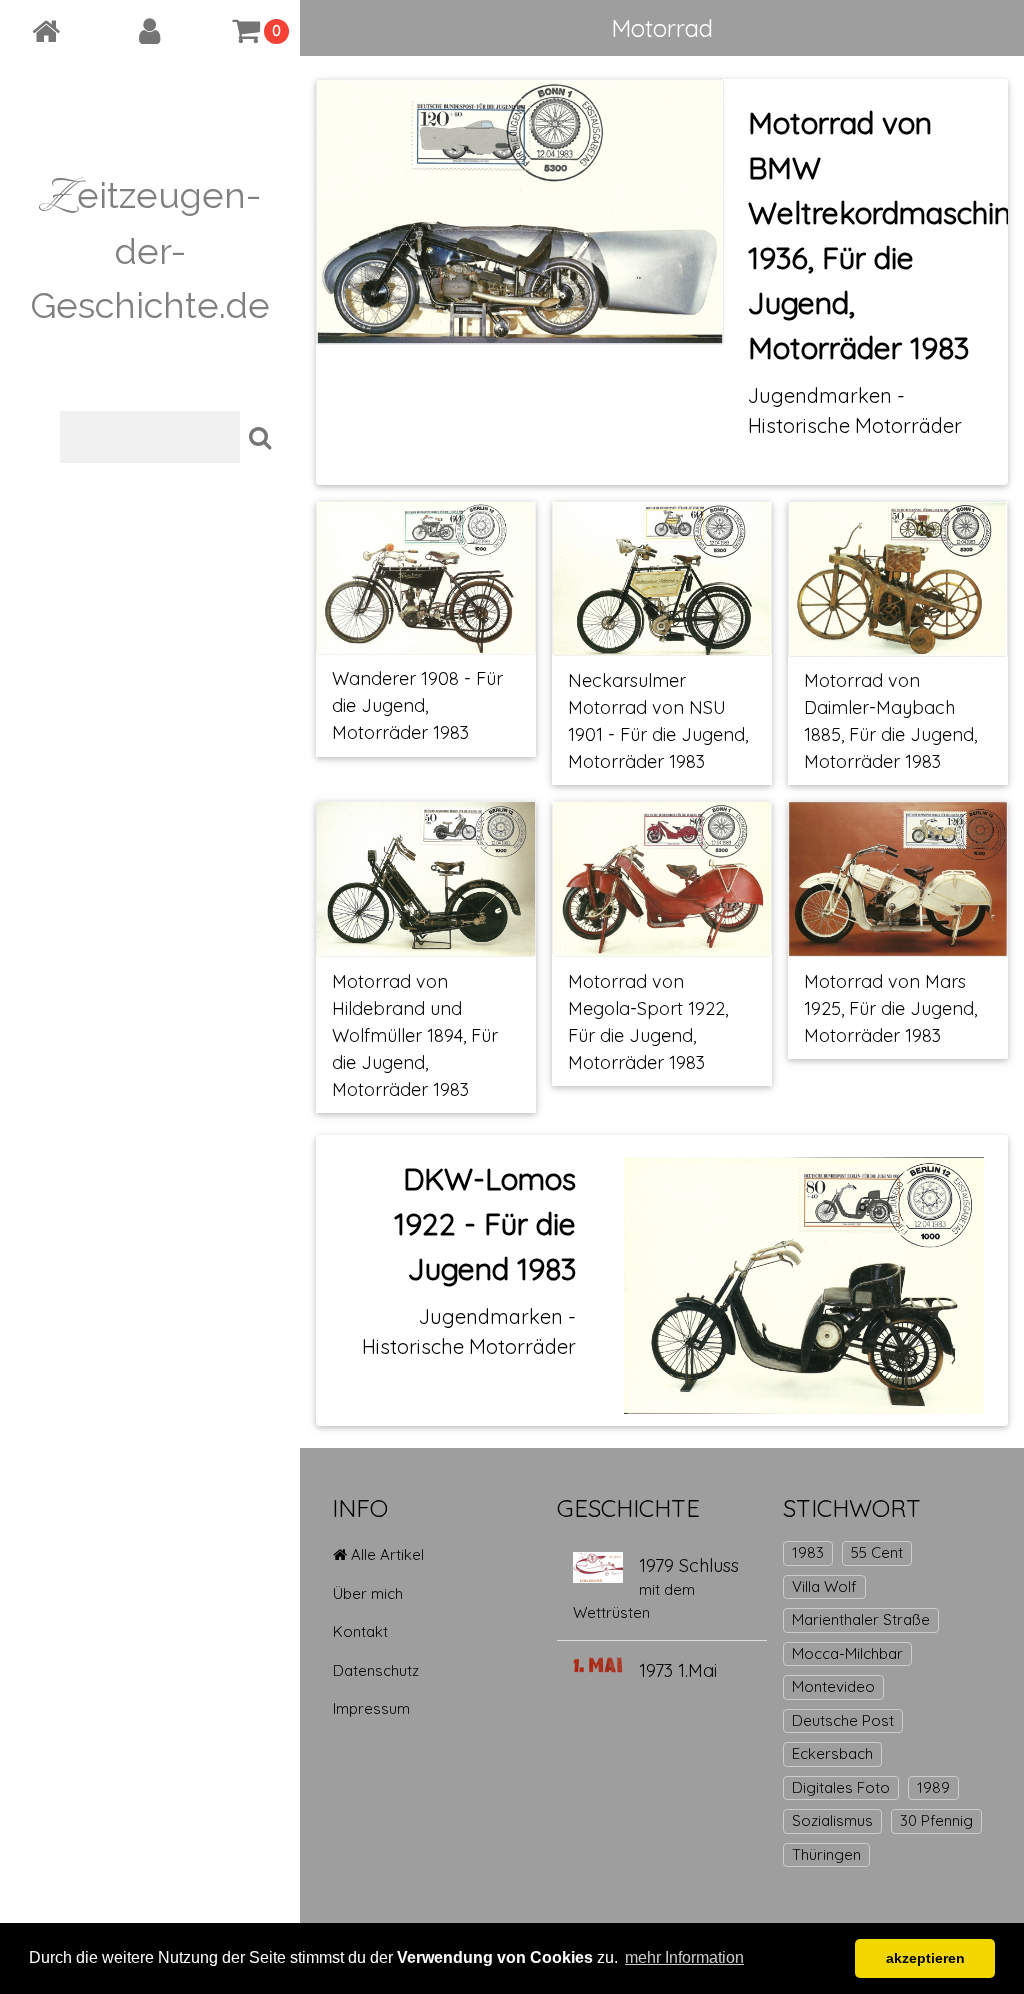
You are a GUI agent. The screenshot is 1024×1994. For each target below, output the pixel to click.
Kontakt (360, 1631)
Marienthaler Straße (861, 1619)
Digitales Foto (841, 1787)
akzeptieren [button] (925, 1958)
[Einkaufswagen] (246, 31)
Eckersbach (832, 1753)
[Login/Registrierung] (150, 31)
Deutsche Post (843, 1720)
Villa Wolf (824, 1586)
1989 (933, 1787)
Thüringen (826, 1854)
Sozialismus (832, 1820)
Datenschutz (376, 1670)
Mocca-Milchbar (847, 1653)
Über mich (368, 1593)
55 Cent (877, 1552)
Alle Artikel (385, 1554)
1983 (808, 1552)
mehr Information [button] (684, 1957)
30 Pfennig (936, 1820)
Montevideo (833, 1686)
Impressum (371, 1708)
